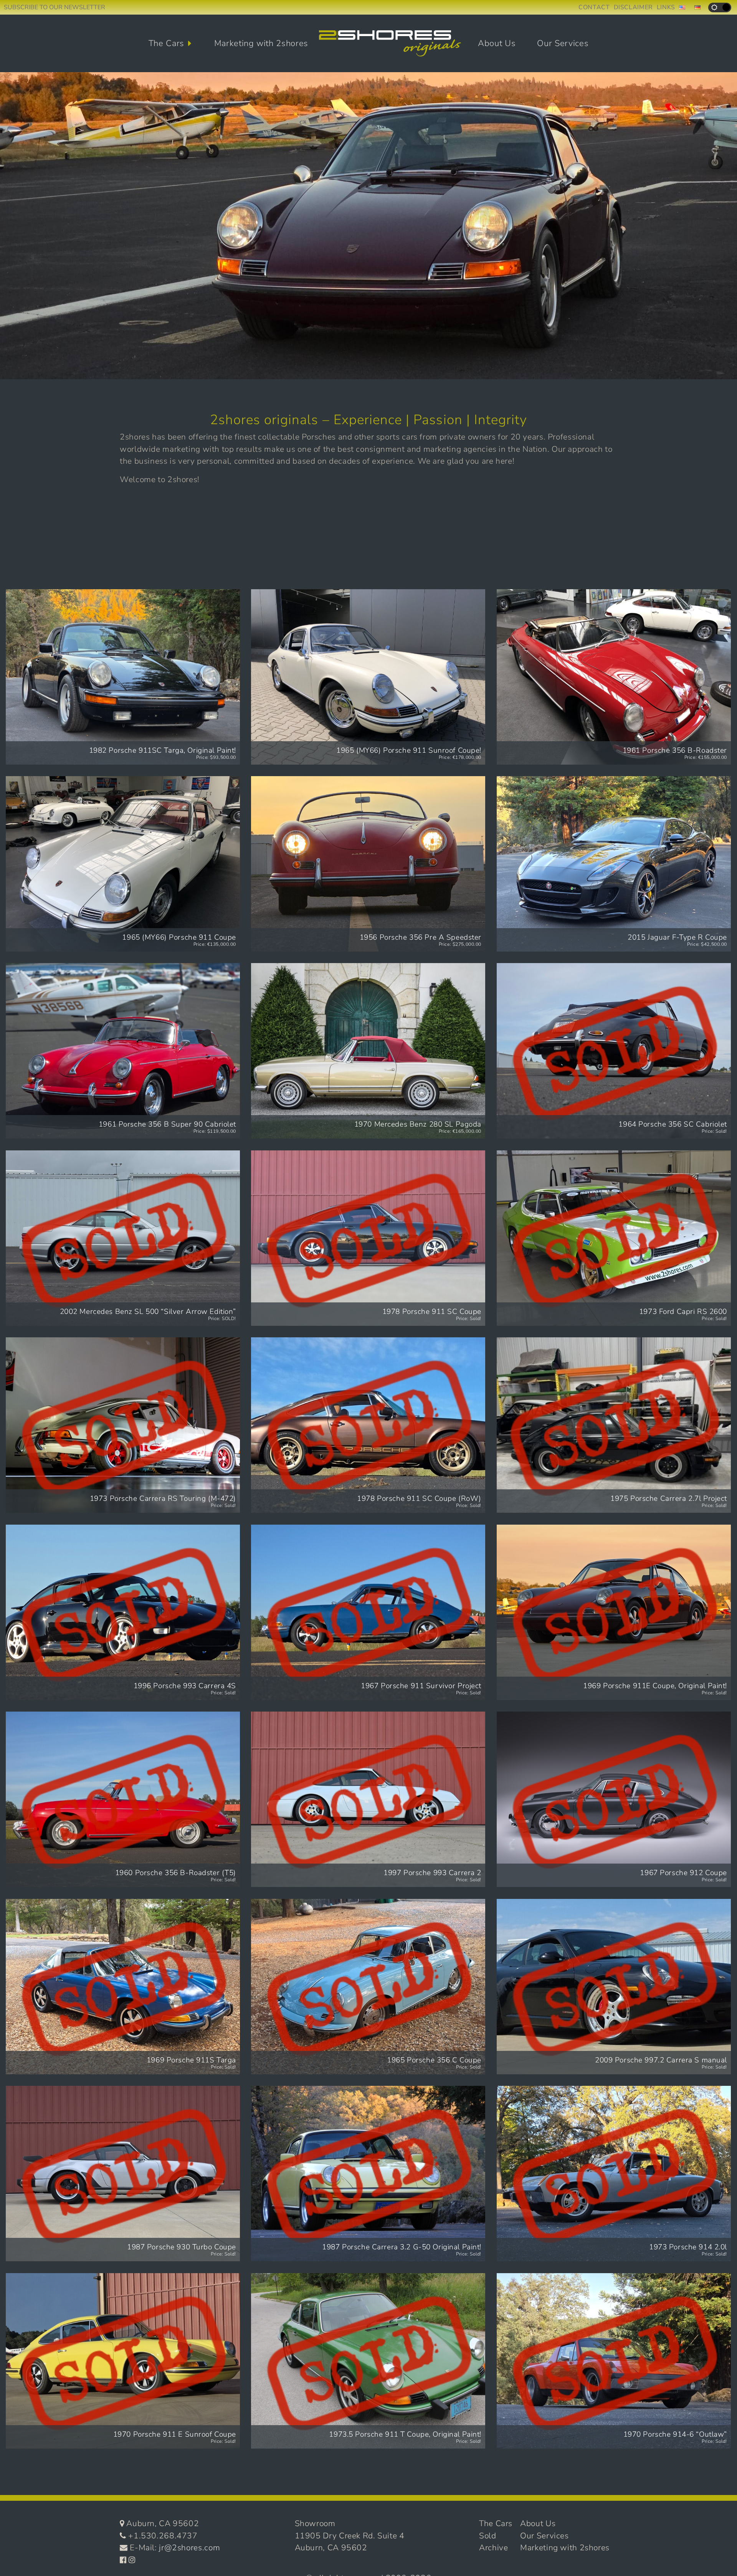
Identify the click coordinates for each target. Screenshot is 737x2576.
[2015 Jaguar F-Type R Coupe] (614, 864)
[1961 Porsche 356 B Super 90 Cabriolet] (123, 1051)
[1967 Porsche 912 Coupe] (614, 1799)
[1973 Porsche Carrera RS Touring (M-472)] (123, 1425)
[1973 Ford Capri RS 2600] (614, 1238)
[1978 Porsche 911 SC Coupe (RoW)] (368, 1425)
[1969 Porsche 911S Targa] (123, 1987)
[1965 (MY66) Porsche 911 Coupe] (123, 864)
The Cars (166, 43)
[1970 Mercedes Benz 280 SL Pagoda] (368, 1051)
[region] (368, 226)
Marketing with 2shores (261, 43)
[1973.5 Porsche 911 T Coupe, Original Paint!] (368, 2361)
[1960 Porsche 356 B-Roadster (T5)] (123, 1799)
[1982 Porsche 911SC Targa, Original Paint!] (123, 677)
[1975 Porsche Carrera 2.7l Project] (614, 1425)
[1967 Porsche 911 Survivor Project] (368, 1612)
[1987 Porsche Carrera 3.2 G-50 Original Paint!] (368, 2174)
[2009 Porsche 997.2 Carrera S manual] (614, 1987)
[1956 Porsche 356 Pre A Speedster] (368, 864)
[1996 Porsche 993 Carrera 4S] (123, 1612)
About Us (497, 43)
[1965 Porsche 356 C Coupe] (368, 1987)
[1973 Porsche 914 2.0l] (614, 2174)
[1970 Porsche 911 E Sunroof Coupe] (123, 2361)
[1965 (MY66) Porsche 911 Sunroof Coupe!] (368, 677)
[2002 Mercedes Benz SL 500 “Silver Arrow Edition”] (123, 1238)
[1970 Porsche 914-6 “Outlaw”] (614, 2361)
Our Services (563, 43)
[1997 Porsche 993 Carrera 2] (368, 1799)
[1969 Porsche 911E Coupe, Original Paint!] (614, 1612)
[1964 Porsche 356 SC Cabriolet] (614, 1051)
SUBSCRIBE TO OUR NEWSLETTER (55, 7)
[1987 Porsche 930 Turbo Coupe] (123, 2174)
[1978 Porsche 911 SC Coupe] (368, 1238)
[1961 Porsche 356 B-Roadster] (614, 677)
